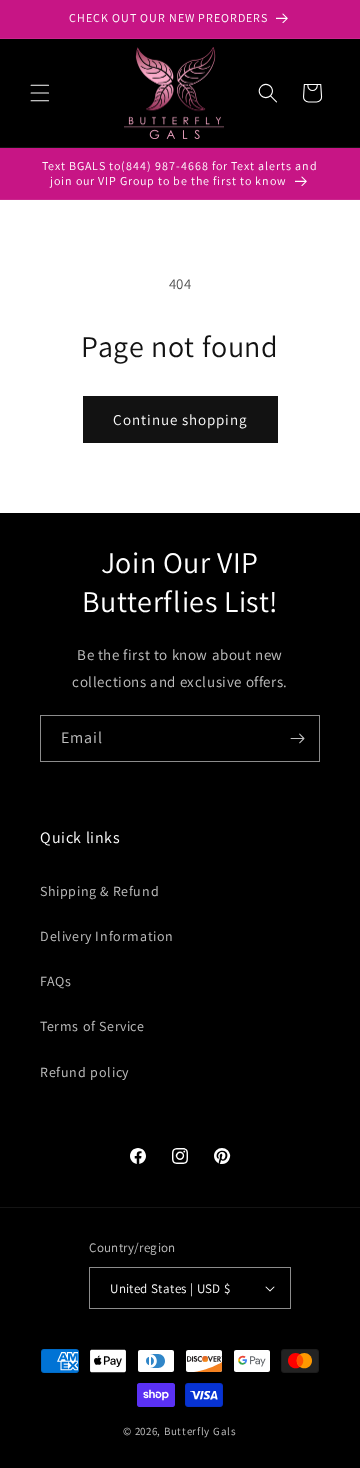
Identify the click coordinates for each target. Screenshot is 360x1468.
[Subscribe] (297, 738)
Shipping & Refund (99, 891)
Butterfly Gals (200, 1431)
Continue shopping (180, 419)
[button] (40, 93)
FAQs (55, 981)
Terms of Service (92, 1026)
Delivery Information (107, 936)
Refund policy (84, 1072)
